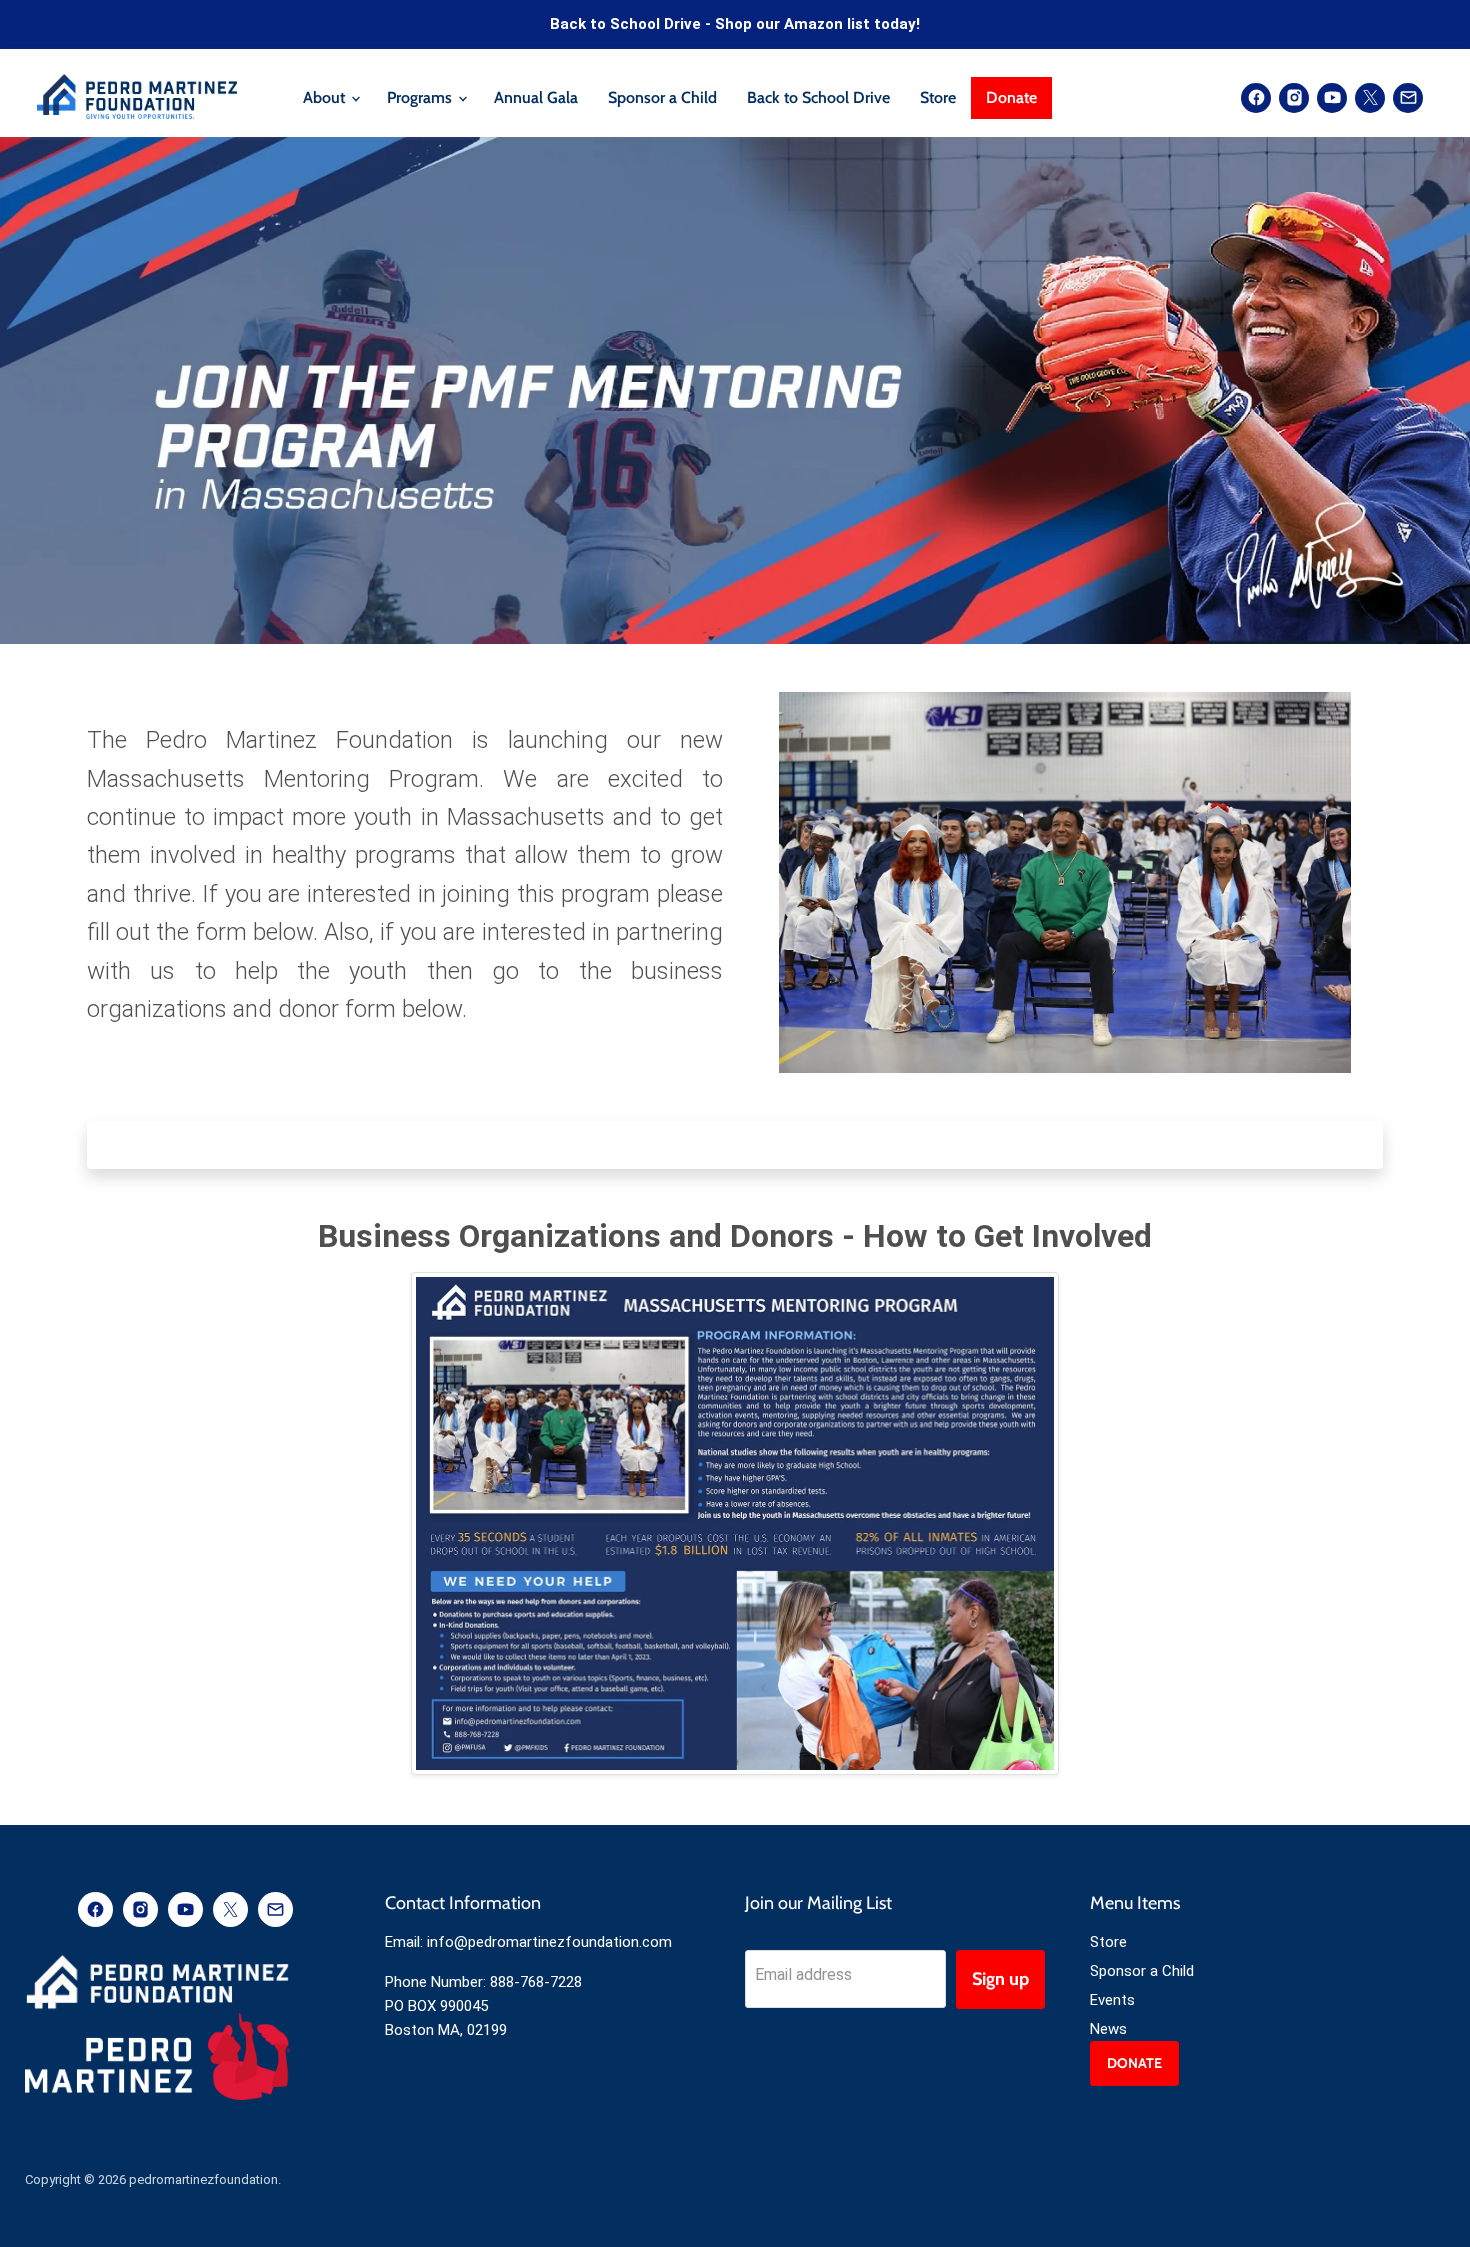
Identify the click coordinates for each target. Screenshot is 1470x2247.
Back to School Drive (818, 97)
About (326, 97)
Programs (421, 97)
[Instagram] (1294, 98)
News (1108, 2029)
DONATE (1134, 2063)
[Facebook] (1256, 98)
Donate (1011, 97)
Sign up (1000, 1979)
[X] (1370, 98)
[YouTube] (1332, 98)
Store (938, 97)
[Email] (1408, 98)
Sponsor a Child (662, 97)
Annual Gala (536, 97)
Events (1112, 2000)
